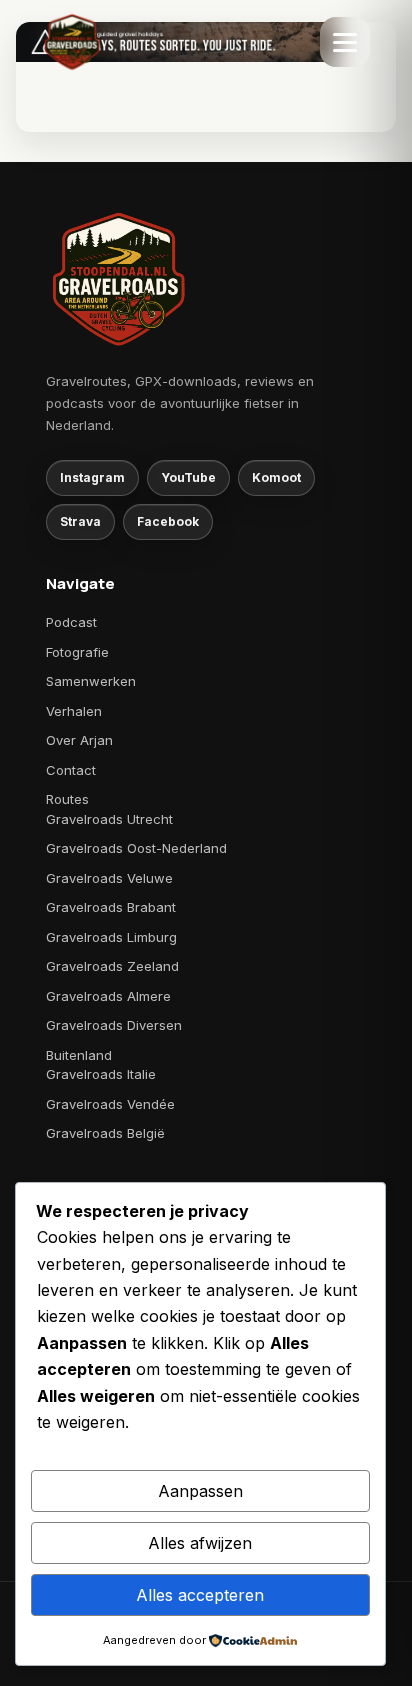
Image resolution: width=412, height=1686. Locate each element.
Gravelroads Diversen (114, 1025)
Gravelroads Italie (101, 1074)
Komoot (276, 477)
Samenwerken (91, 681)
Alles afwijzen (200, 1543)
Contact (71, 770)
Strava (80, 521)
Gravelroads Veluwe (109, 878)
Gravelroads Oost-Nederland (136, 848)
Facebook (168, 521)
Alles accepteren (200, 1595)
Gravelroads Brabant (111, 907)
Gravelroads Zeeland (112, 966)
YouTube (188, 477)
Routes (67, 799)
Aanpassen (200, 1491)
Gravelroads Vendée (110, 1104)
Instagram (92, 477)
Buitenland (79, 1055)
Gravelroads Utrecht (109, 819)
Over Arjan (79, 740)
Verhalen (74, 711)
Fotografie (77, 652)
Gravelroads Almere (108, 996)
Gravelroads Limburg (111, 937)
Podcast (71, 622)
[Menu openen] (345, 42)
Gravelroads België (105, 1133)
